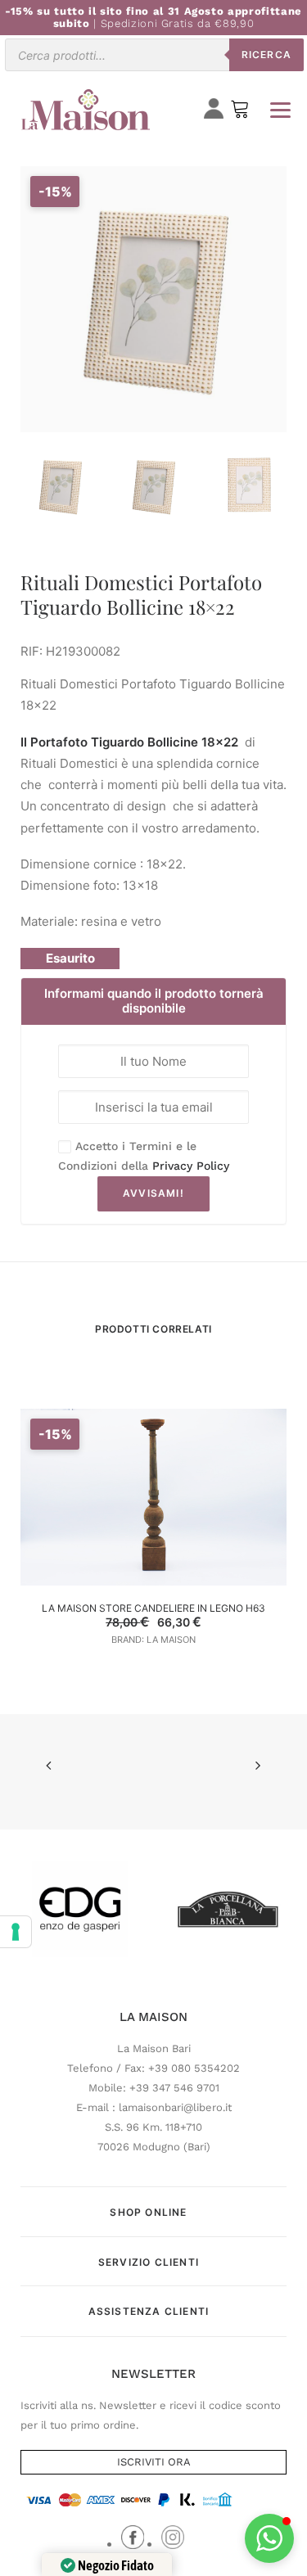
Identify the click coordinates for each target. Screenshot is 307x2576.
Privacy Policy (191, 1166)
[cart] (240, 113)
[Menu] (280, 110)
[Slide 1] (60, 486)
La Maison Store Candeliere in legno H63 (153, 1608)
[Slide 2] (153, 486)
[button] (269, 2538)
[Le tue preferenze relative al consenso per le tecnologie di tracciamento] (16, 1932)
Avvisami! (153, 1193)
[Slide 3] (246, 486)
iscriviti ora (154, 2462)
